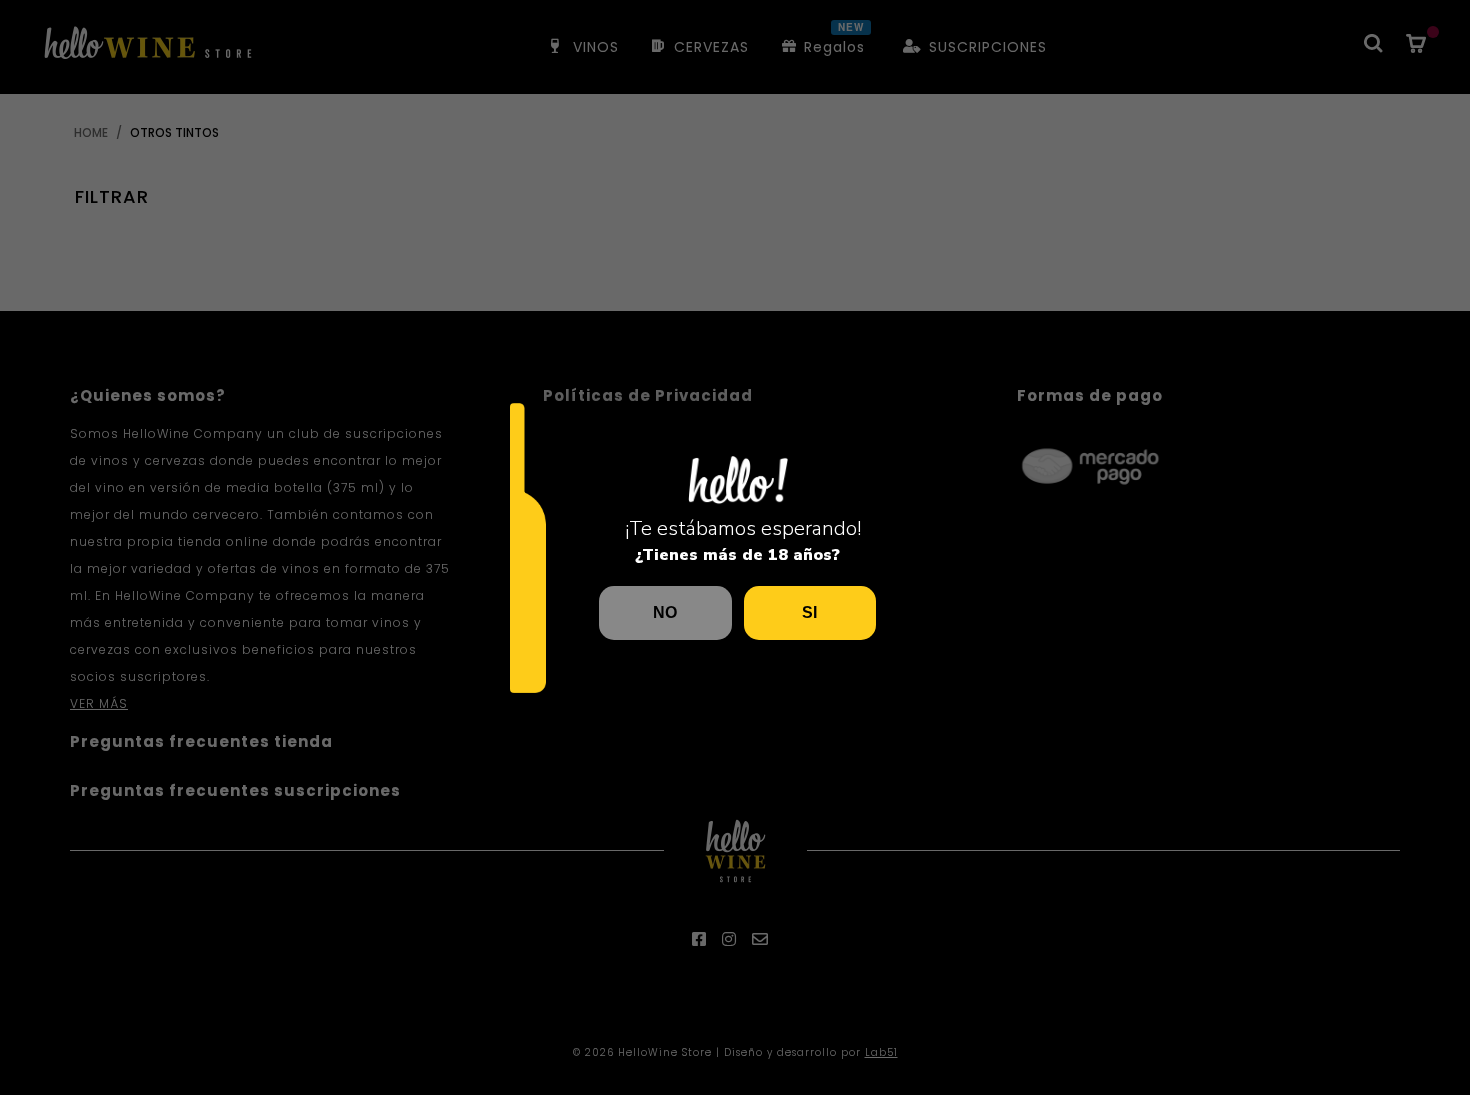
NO (665, 612)
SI (809, 612)
